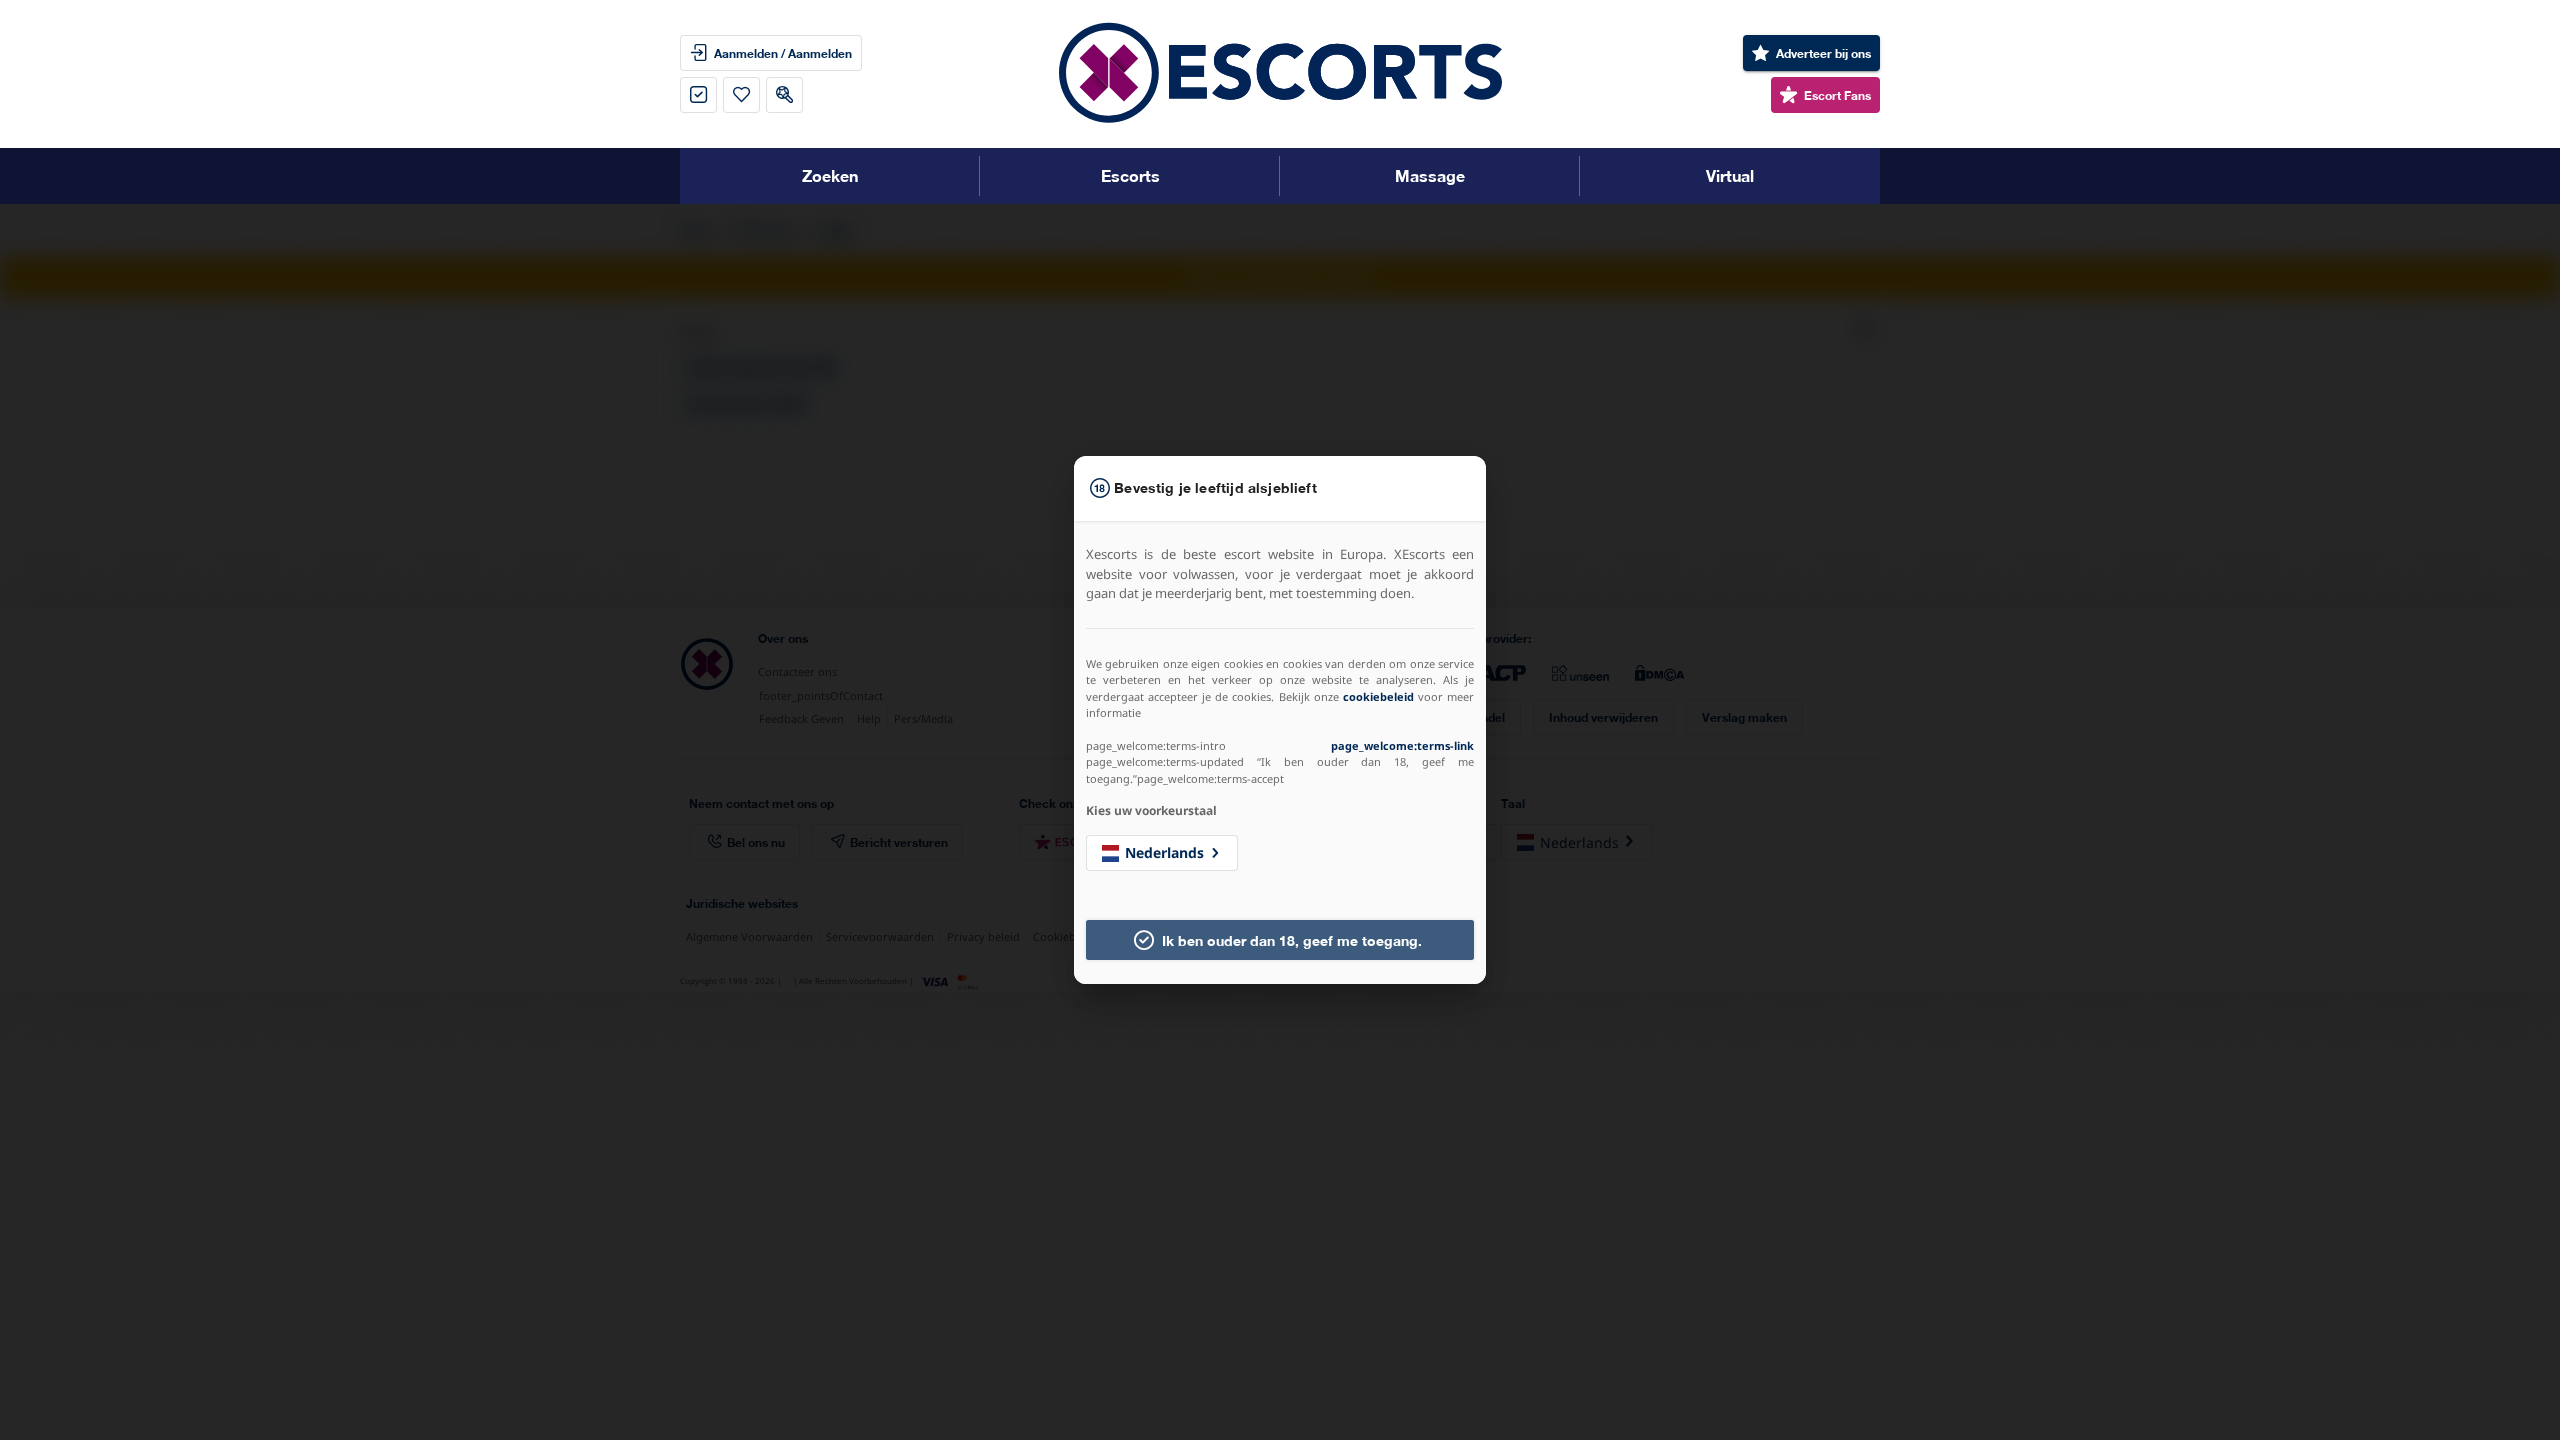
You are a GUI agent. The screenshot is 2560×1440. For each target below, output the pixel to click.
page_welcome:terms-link (1402, 745)
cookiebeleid (1378, 696)
